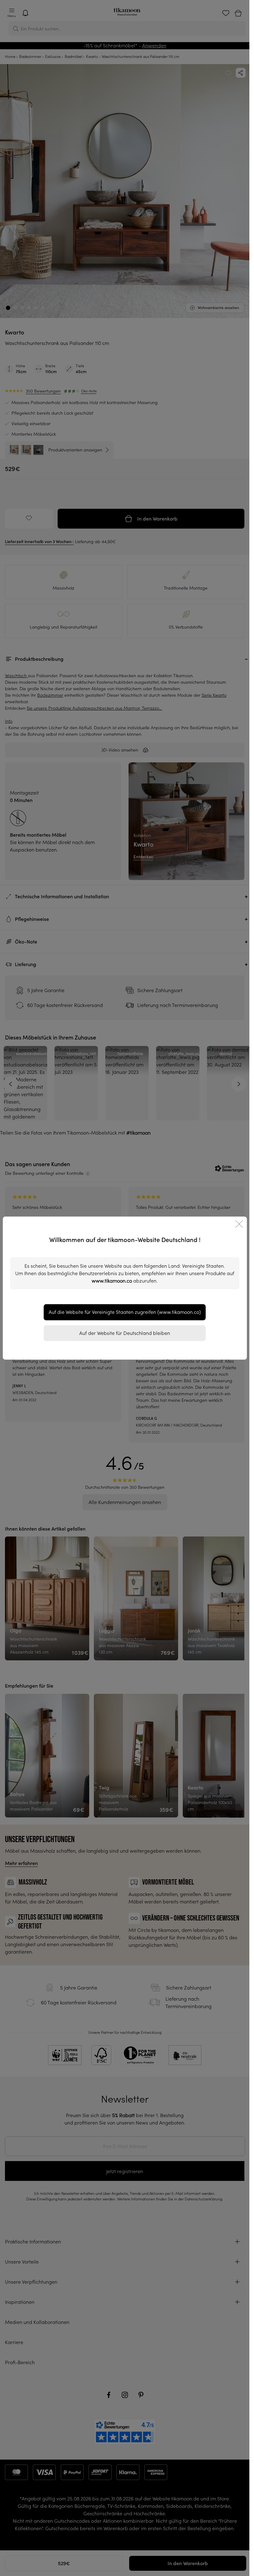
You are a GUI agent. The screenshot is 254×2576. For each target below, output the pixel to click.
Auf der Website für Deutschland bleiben (125, 1333)
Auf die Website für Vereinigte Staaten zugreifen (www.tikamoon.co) (125, 1312)
